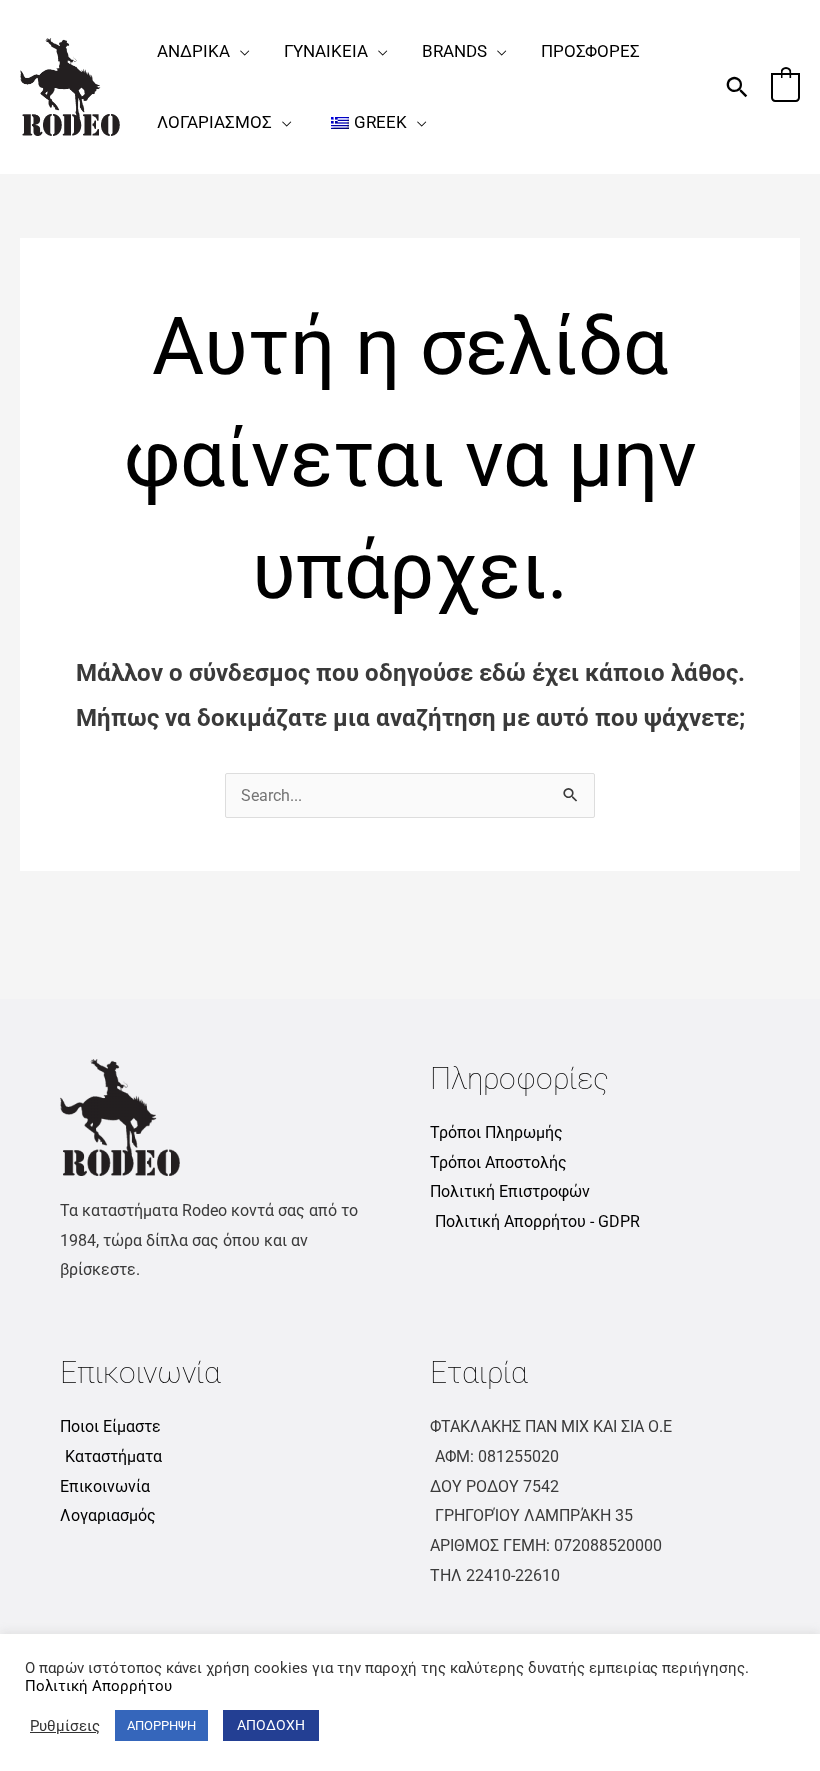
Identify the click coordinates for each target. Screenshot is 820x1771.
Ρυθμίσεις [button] (65, 1726)
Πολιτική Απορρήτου (98, 1686)
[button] (240, 51)
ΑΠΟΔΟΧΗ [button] (271, 1725)
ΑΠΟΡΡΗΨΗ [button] (161, 1725)
